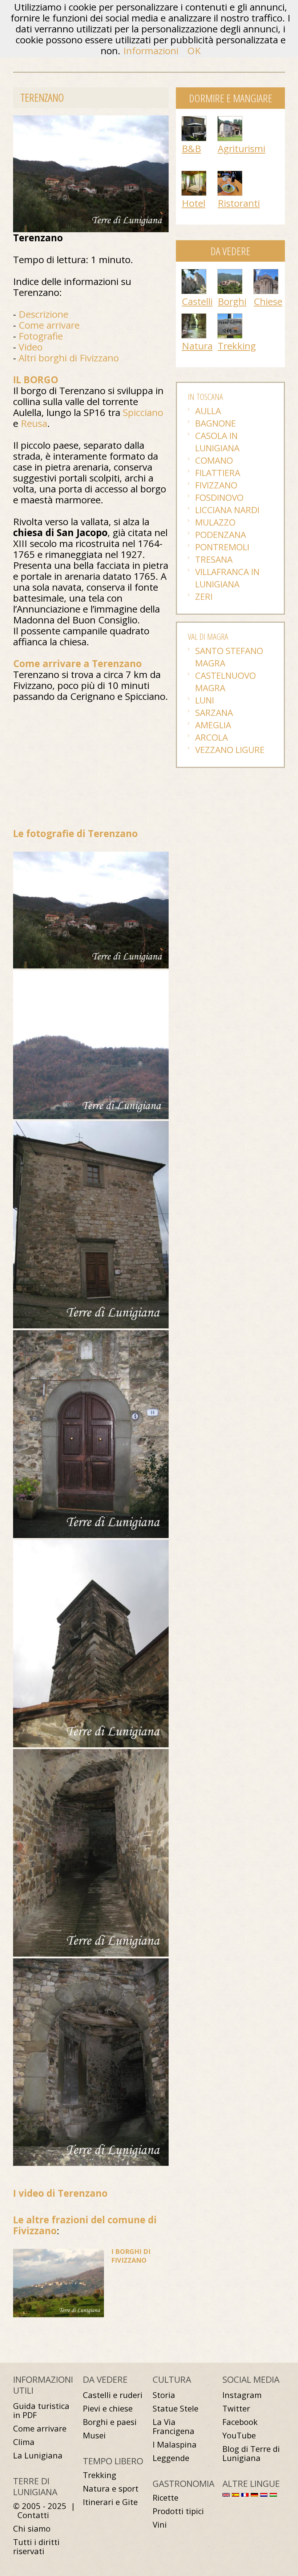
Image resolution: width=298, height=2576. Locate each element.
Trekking (237, 346)
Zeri (204, 596)
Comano (214, 460)
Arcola (212, 737)
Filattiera (218, 473)
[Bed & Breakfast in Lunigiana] (194, 120)
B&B (191, 148)
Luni (205, 700)
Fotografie (41, 336)
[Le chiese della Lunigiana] (266, 273)
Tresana (214, 559)
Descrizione (43, 314)
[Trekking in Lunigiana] (230, 317)
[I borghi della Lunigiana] (230, 273)
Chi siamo (32, 2529)
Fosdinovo (219, 497)
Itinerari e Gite (110, 2502)
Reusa (34, 423)
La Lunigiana (38, 2455)
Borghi (232, 301)
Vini (160, 2525)
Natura (197, 346)
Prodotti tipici (178, 2511)
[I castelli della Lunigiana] (194, 273)
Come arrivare (49, 325)
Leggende (171, 2458)
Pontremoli (222, 547)
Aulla (208, 411)
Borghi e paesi (110, 2422)
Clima (24, 2442)
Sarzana (214, 712)
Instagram (242, 2395)
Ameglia (213, 725)
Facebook (240, 2422)
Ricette (166, 2498)
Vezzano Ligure (230, 750)
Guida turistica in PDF (41, 2410)
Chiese (268, 301)
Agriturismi (241, 148)
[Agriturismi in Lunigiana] (230, 120)
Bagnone (216, 423)
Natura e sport (111, 2488)
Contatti (33, 2515)
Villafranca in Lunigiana (227, 578)
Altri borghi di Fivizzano (69, 358)
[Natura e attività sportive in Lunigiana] (194, 317)
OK (194, 51)
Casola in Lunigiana (217, 442)
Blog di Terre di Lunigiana (251, 2453)
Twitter (236, 2408)
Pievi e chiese (108, 2408)
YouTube (239, 2435)
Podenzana (221, 534)
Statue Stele (176, 2408)
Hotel (194, 203)
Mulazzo (215, 522)
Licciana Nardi (227, 510)
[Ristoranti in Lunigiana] (230, 175)
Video (31, 347)
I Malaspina (175, 2444)
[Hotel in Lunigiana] (194, 175)
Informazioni (151, 51)
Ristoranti (239, 203)
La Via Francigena (174, 2426)
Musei (94, 2435)
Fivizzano (216, 485)
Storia (164, 2395)
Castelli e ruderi (113, 2395)
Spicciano (143, 412)
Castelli (197, 301)
